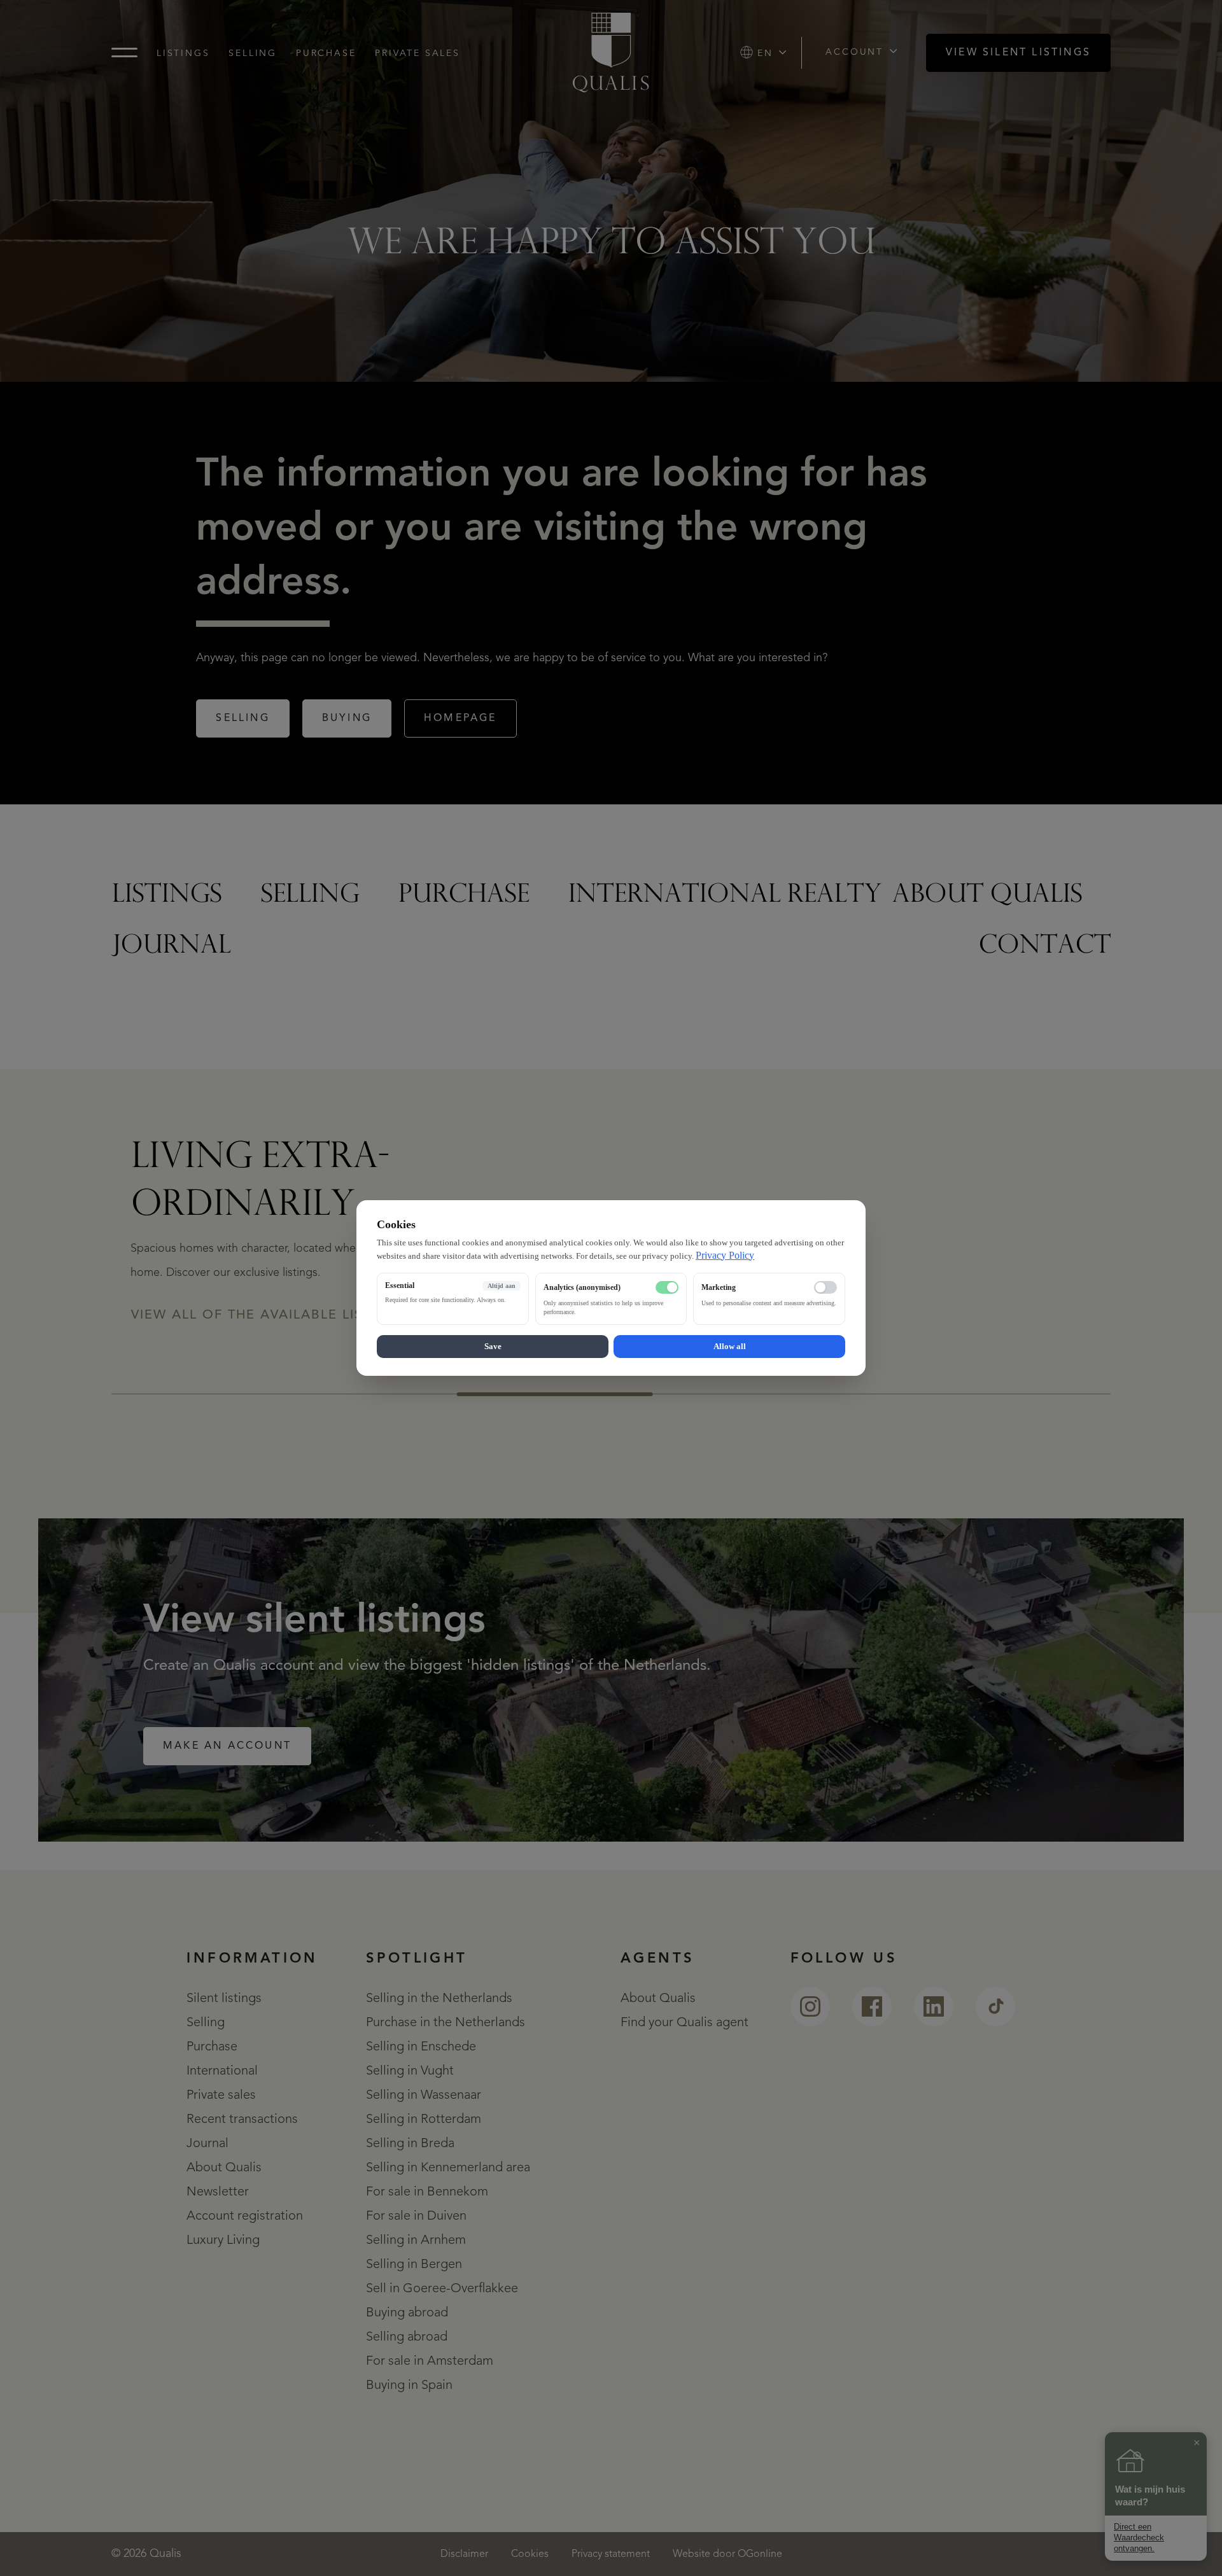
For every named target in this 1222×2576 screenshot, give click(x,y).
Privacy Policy (725, 1255)
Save (493, 1346)
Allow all (730, 1346)
